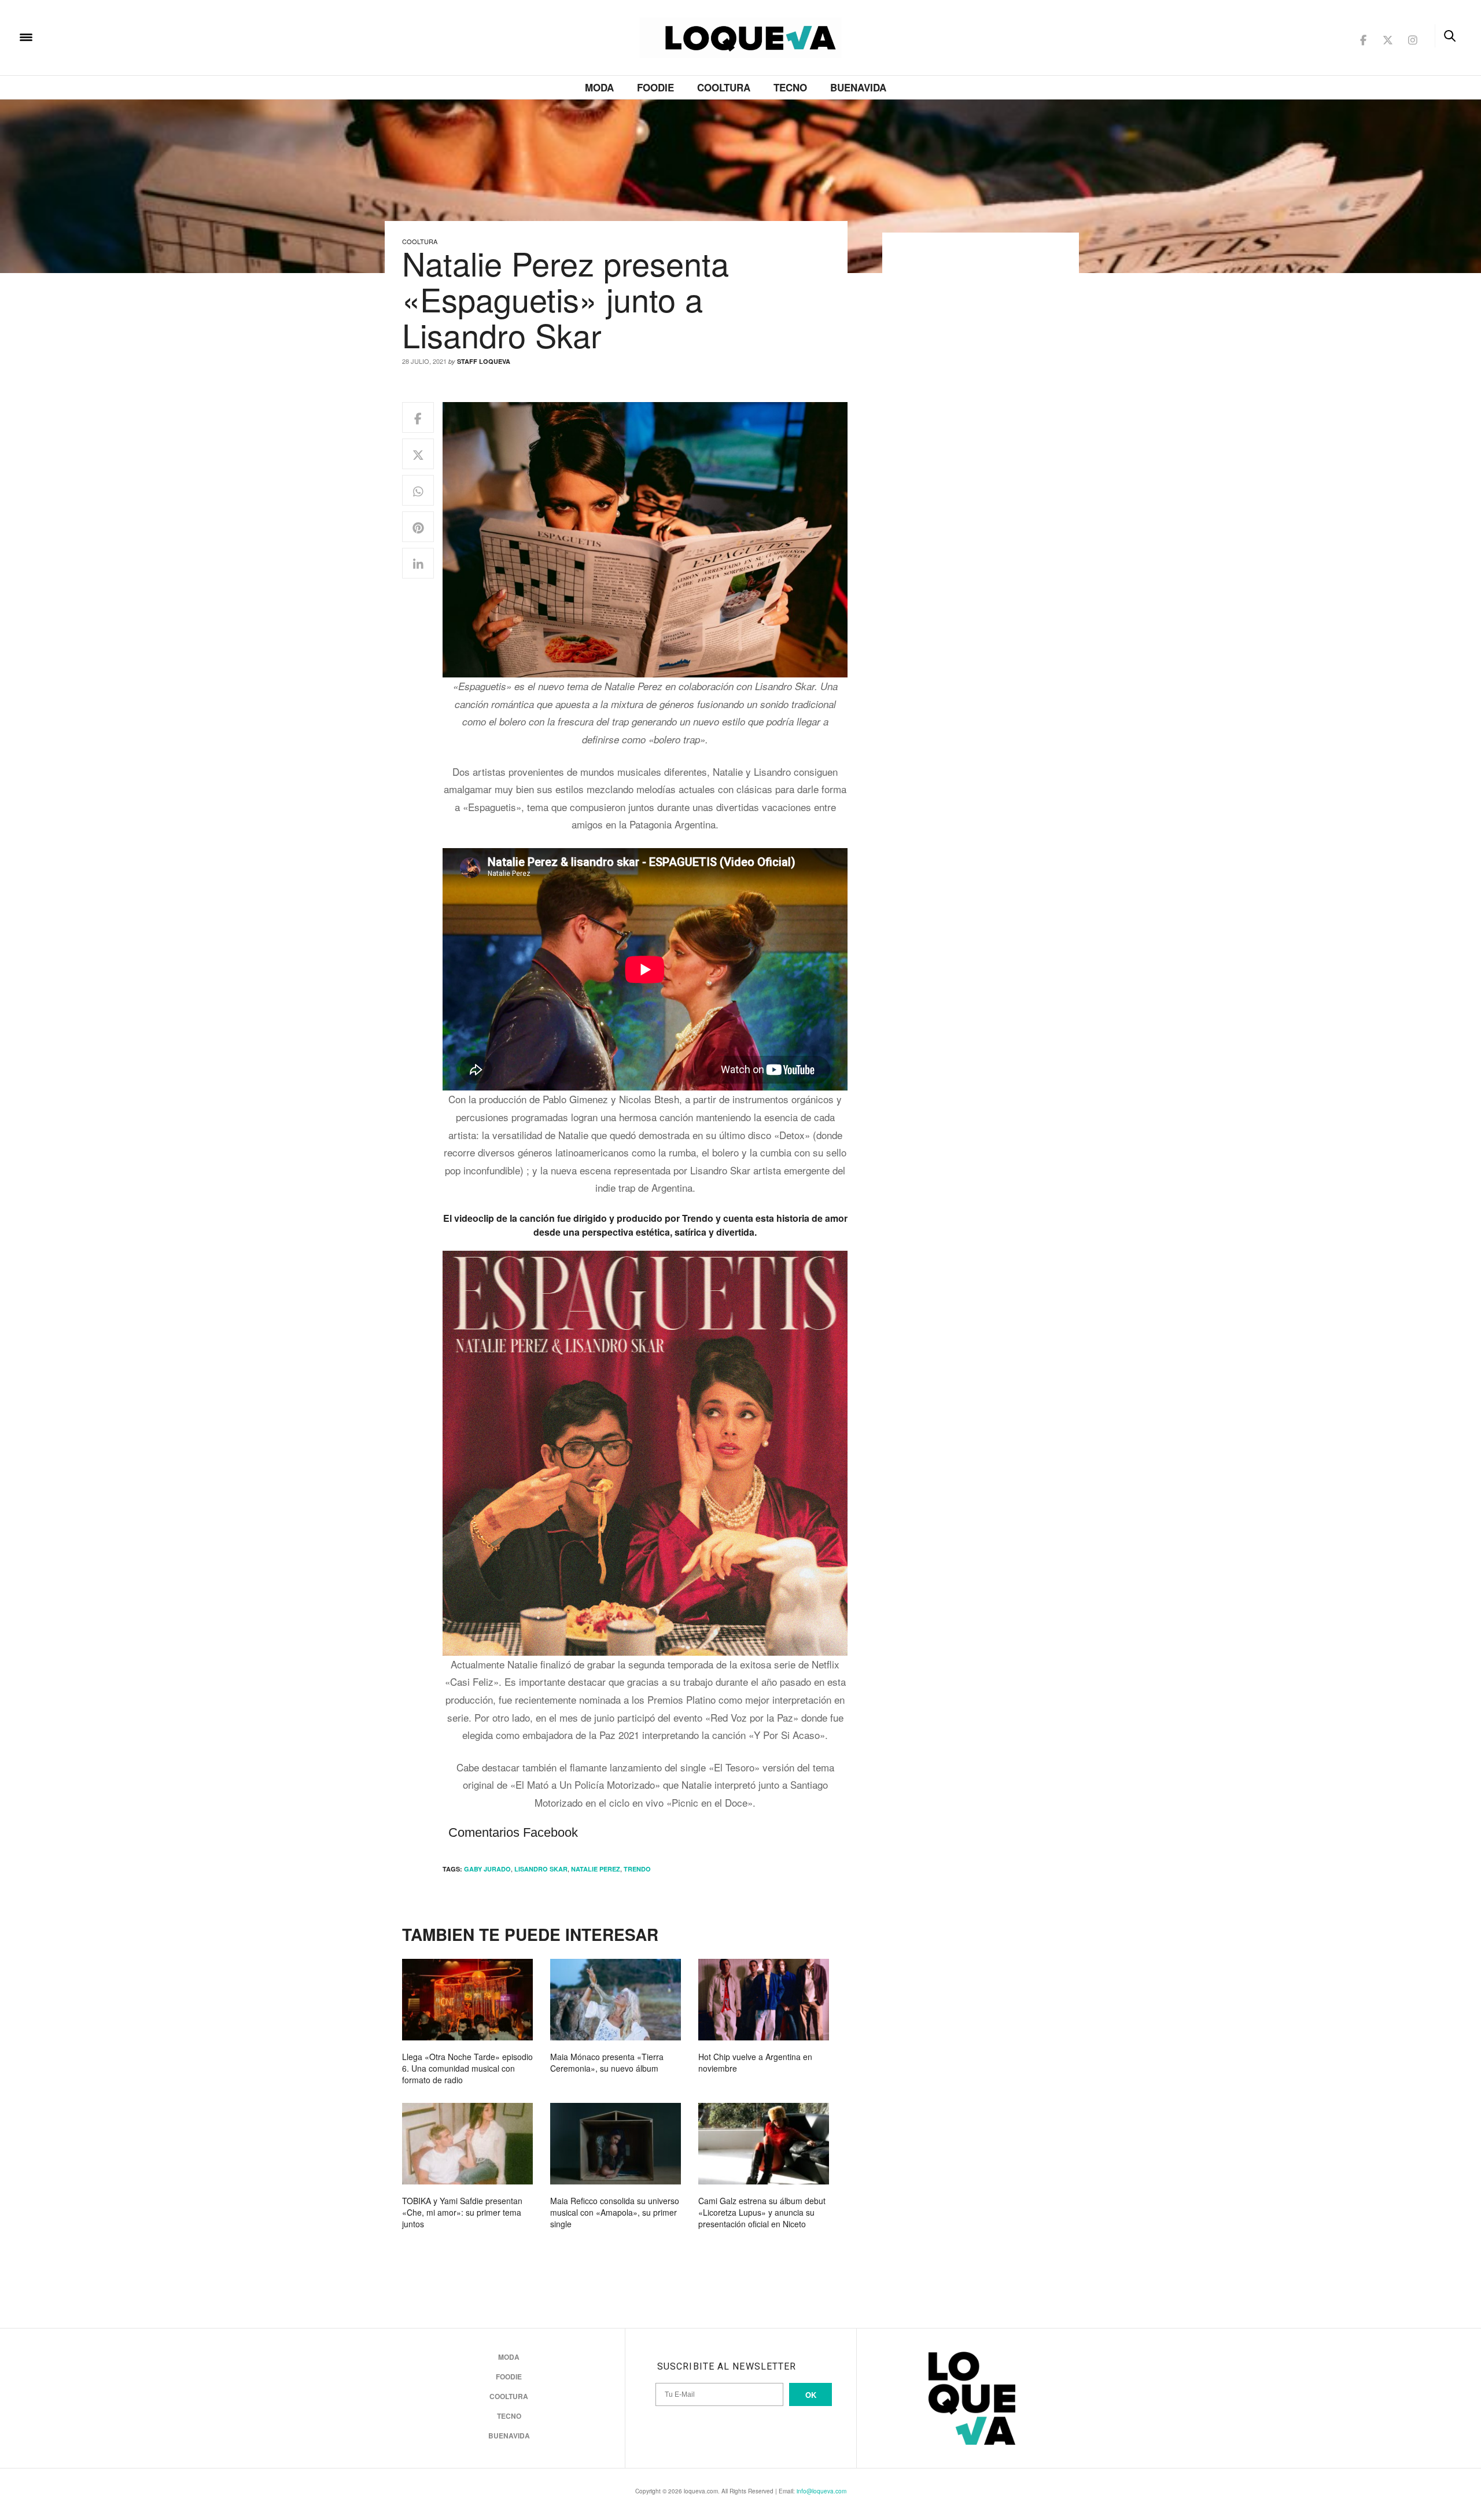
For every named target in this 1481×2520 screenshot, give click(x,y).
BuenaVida (858, 87)
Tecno (790, 87)
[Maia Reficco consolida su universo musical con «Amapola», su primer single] (616, 2144)
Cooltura (724, 87)
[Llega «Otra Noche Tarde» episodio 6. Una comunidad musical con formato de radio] (467, 2000)
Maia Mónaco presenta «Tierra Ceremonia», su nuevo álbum (607, 2062)
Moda (599, 87)
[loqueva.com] (101, 36)
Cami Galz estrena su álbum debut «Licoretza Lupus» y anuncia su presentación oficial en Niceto (762, 2212)
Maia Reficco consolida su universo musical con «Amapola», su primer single (615, 2212)
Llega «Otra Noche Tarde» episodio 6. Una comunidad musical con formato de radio (467, 2068)
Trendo (637, 1869)
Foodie (655, 87)
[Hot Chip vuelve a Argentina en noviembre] (764, 2000)
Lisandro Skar (541, 1869)
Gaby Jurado (487, 1869)
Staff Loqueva (484, 361)
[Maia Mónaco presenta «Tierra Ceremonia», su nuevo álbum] (616, 2000)
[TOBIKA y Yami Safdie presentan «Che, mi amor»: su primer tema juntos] (467, 2144)
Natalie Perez (596, 1869)
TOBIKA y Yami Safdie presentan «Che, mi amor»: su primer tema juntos (462, 2212)
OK (811, 2395)
